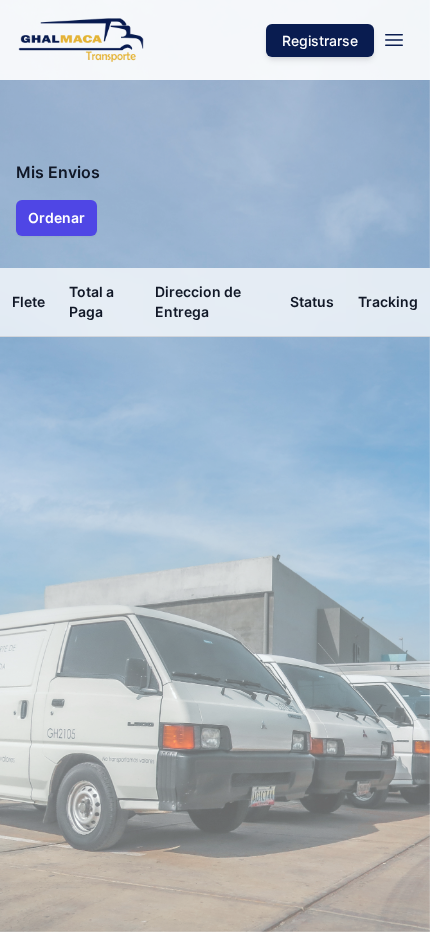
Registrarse (320, 40)
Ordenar (56, 217)
